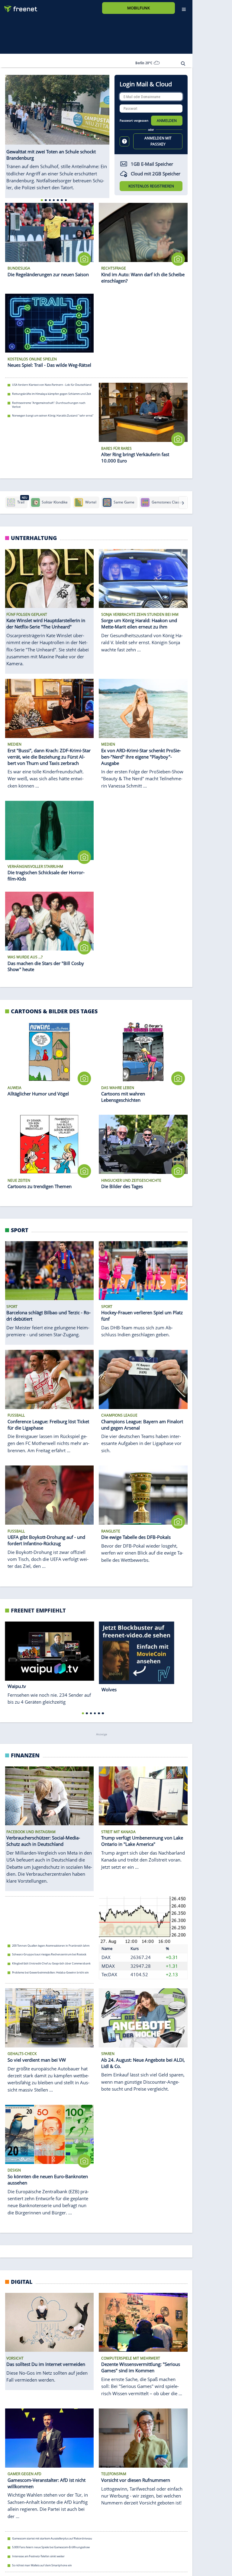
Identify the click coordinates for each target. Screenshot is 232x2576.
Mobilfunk (139, 8)
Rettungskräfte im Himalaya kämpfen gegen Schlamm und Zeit (52, 394)
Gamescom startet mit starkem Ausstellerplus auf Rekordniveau (52, 2538)
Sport (20, 1230)
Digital (22, 2282)
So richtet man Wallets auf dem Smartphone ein (42, 2565)
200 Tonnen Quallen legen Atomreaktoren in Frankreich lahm (51, 1946)
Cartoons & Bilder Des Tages (54, 1011)
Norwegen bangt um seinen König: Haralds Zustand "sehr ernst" (53, 415)
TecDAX (109, 1974)
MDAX (108, 1966)
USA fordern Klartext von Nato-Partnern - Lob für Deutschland (52, 385)
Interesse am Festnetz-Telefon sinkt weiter (38, 2556)
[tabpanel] (57, 130)
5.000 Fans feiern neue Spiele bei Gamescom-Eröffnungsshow (51, 2547)
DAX (106, 1957)
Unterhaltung (34, 538)
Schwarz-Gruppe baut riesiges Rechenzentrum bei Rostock (49, 1954)
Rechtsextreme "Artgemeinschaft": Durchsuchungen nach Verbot (49, 405)
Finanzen (25, 1755)
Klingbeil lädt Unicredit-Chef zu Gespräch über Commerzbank (51, 1963)
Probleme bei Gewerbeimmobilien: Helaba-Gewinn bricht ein (50, 1972)
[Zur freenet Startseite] (18, 6)
